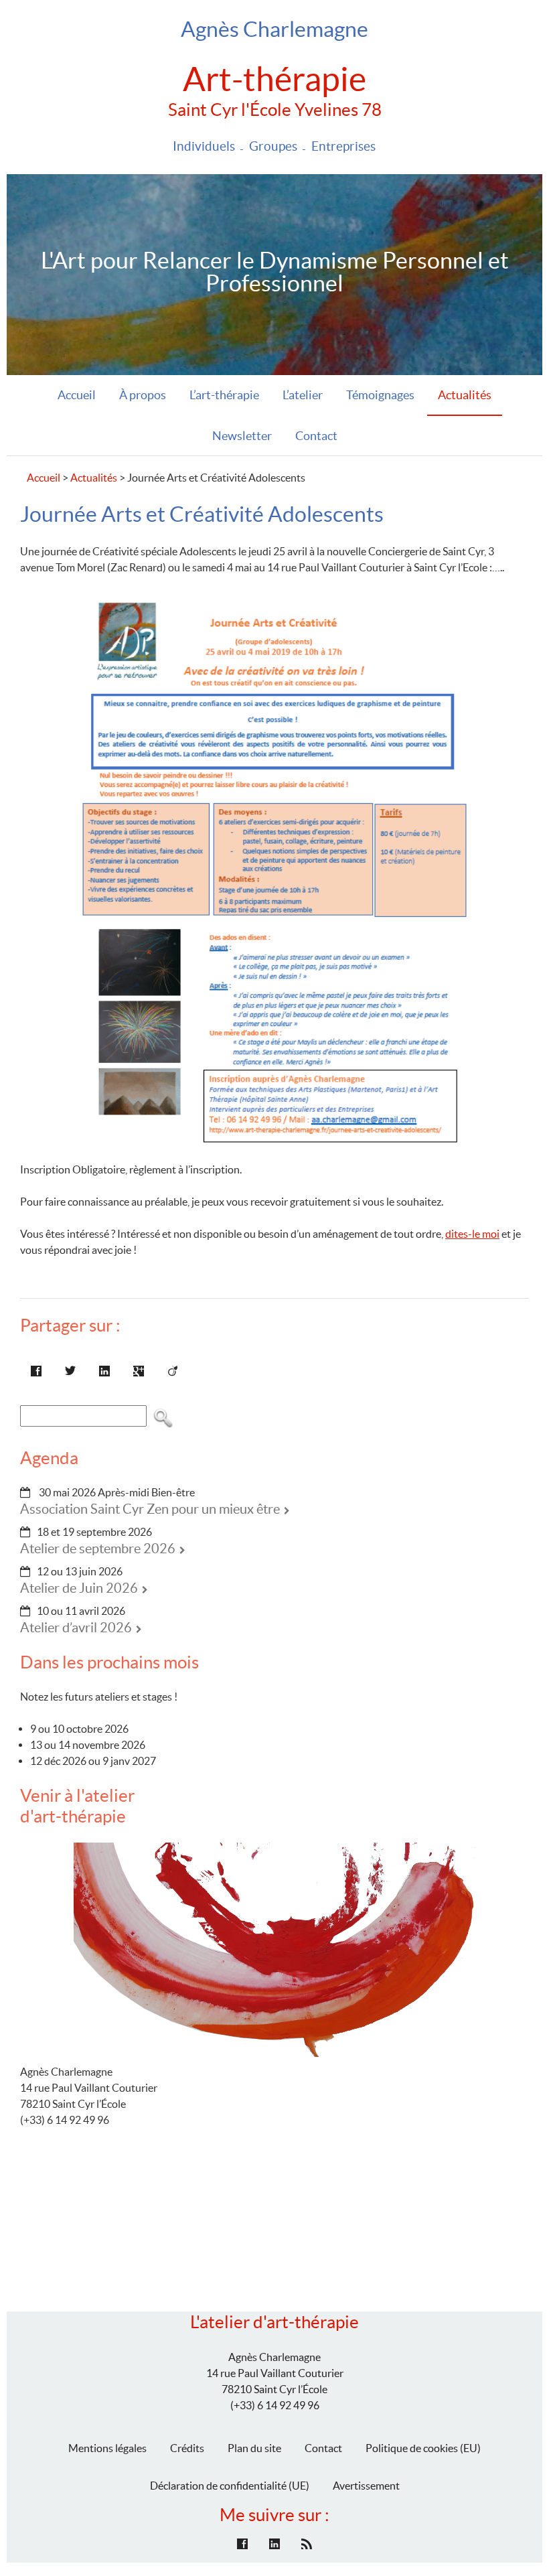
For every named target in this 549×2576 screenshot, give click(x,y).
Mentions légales (107, 2448)
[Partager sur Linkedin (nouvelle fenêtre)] (104, 1371)
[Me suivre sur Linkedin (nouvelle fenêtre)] (274, 2544)
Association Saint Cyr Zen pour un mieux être (150, 1509)
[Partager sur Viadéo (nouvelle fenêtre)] (173, 1371)
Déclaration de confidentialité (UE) (230, 2486)
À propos (143, 395)
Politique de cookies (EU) (423, 2448)
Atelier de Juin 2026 (79, 1588)
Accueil (77, 395)
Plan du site (254, 2448)
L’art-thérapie (224, 395)
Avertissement (366, 2486)
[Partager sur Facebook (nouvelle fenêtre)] (36, 1371)
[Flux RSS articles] (307, 2544)
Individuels (204, 146)
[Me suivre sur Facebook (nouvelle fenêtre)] (242, 2544)
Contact (316, 436)
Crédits (187, 2448)
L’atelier (303, 395)
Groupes (273, 146)
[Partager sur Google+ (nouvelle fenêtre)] (139, 1371)
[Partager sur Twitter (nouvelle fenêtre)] (70, 1371)
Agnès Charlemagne (274, 29)
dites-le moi (472, 1234)
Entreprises (343, 146)
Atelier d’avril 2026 (76, 1628)
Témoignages (380, 395)
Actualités (465, 395)
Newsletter (242, 436)
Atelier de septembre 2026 (98, 1549)
